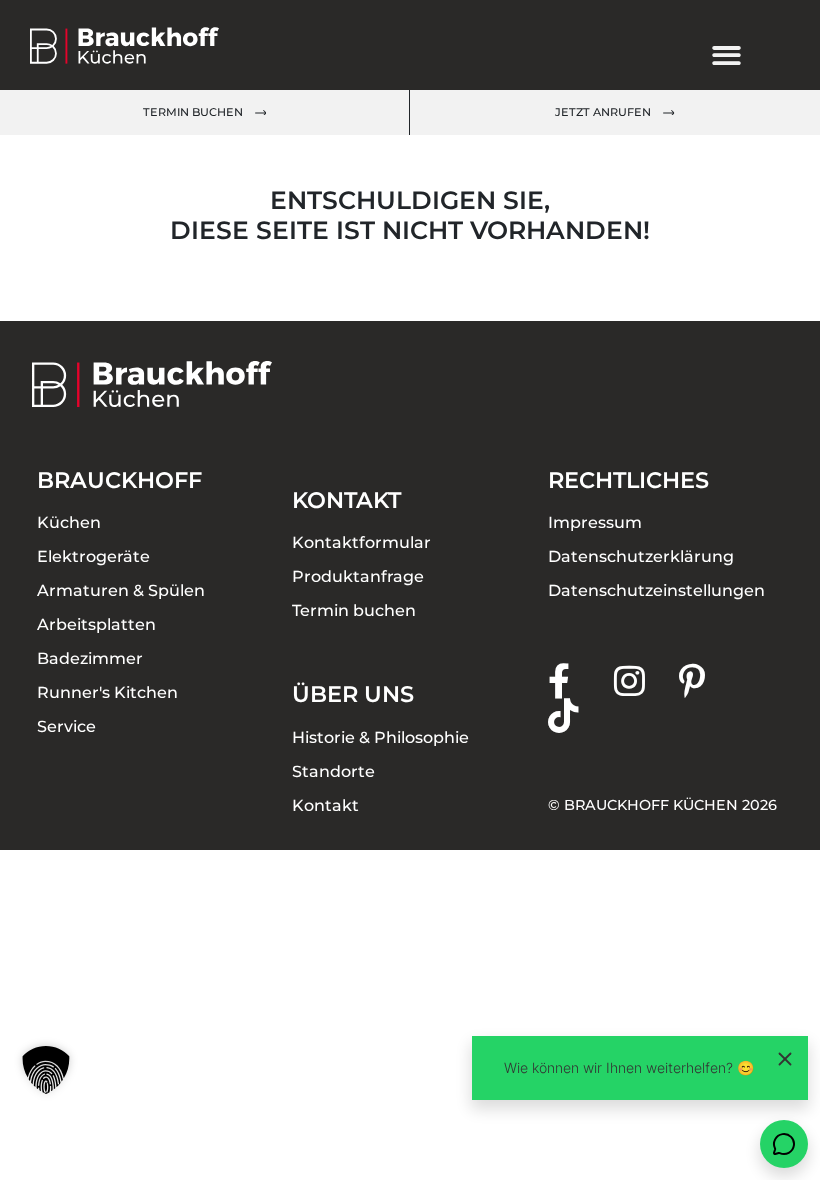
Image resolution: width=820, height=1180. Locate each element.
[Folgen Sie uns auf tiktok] (581, 715)
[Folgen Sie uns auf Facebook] (581, 680)
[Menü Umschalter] (726, 55)
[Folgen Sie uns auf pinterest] (712, 680)
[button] (46, 1070)
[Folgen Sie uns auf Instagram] (647, 680)
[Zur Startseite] (141, 45)
